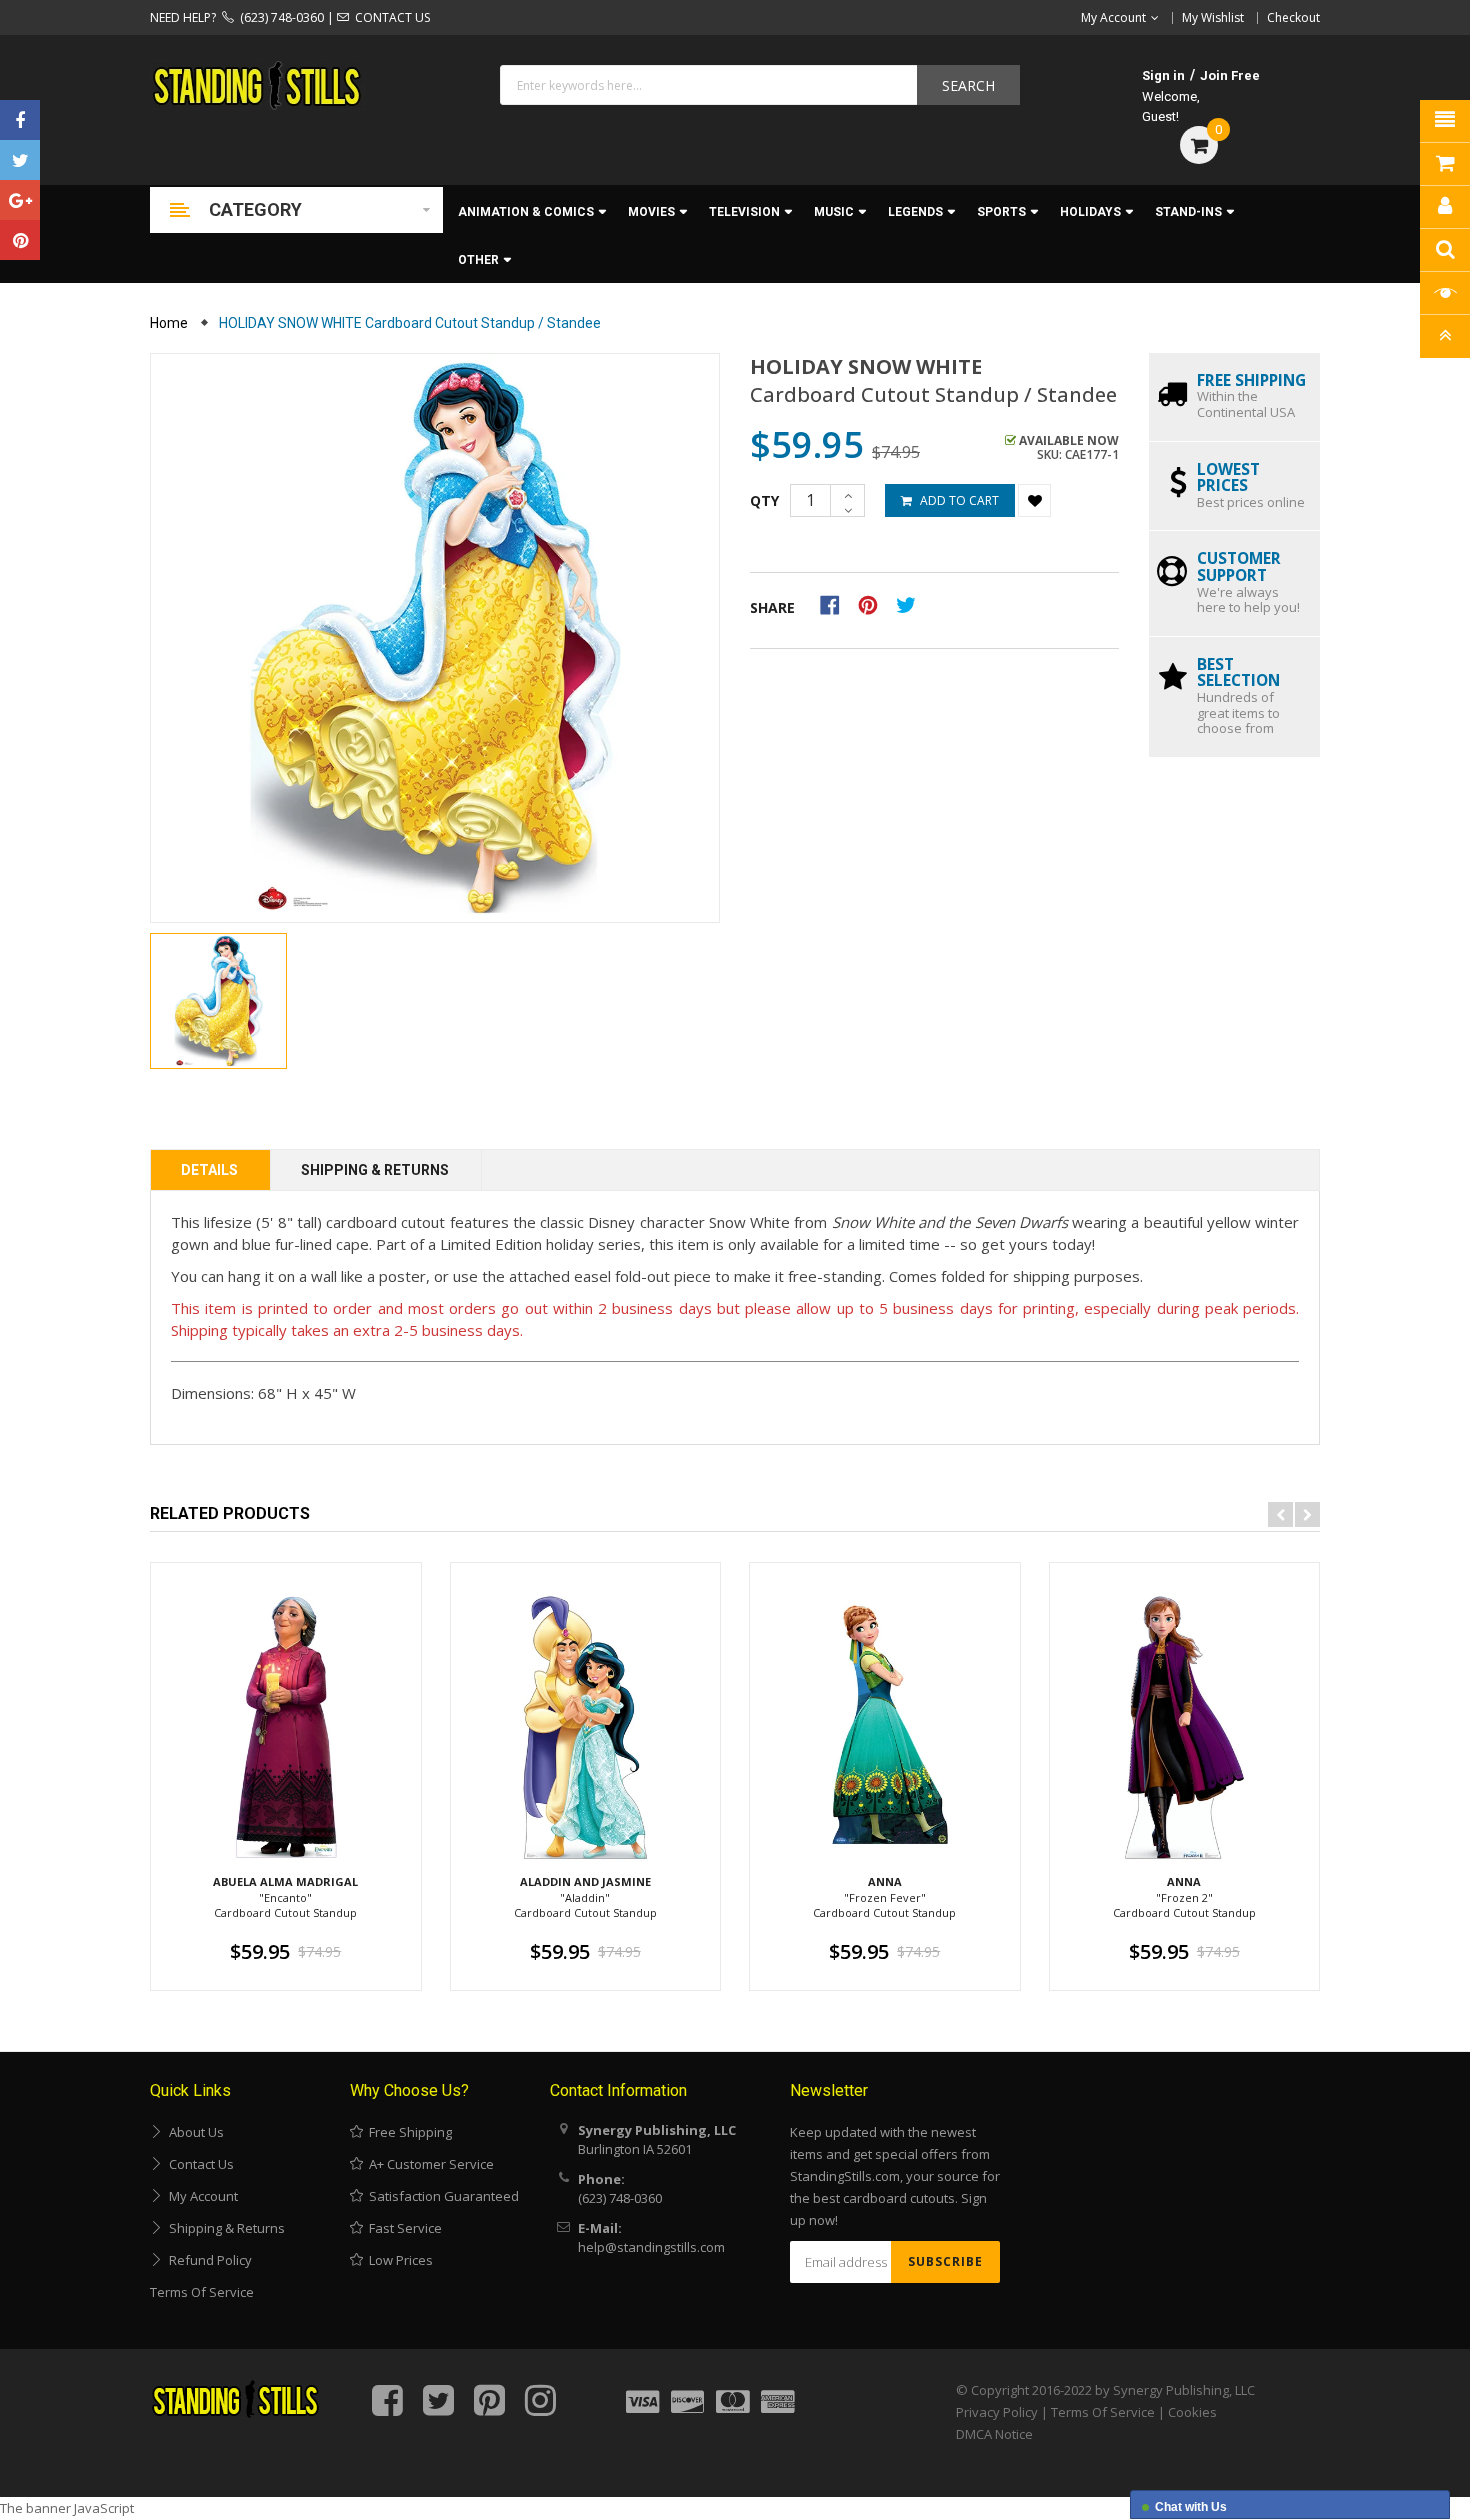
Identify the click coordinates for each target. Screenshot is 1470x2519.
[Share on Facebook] (836, 604)
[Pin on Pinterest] (874, 604)
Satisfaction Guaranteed (441, 2196)
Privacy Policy (997, 2412)
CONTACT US (389, 17)
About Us (193, 2132)
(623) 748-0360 (279, 17)
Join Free (1230, 75)
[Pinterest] (20, 240)
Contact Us (198, 2164)
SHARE (772, 607)
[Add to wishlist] (1034, 500)
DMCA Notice (994, 2434)
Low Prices (398, 2260)
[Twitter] (20, 160)
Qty (764, 500)
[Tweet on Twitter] (911, 604)
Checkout (1293, 17)
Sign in (1163, 75)
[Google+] (20, 200)
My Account (200, 2196)
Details (209, 1170)
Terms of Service (202, 2292)
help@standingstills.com (651, 2247)
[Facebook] (20, 120)
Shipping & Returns (375, 1170)
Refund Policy (207, 2260)
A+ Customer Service (428, 2164)
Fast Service (402, 2228)
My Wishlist (1213, 17)
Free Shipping (407, 2132)
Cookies (1192, 2412)
